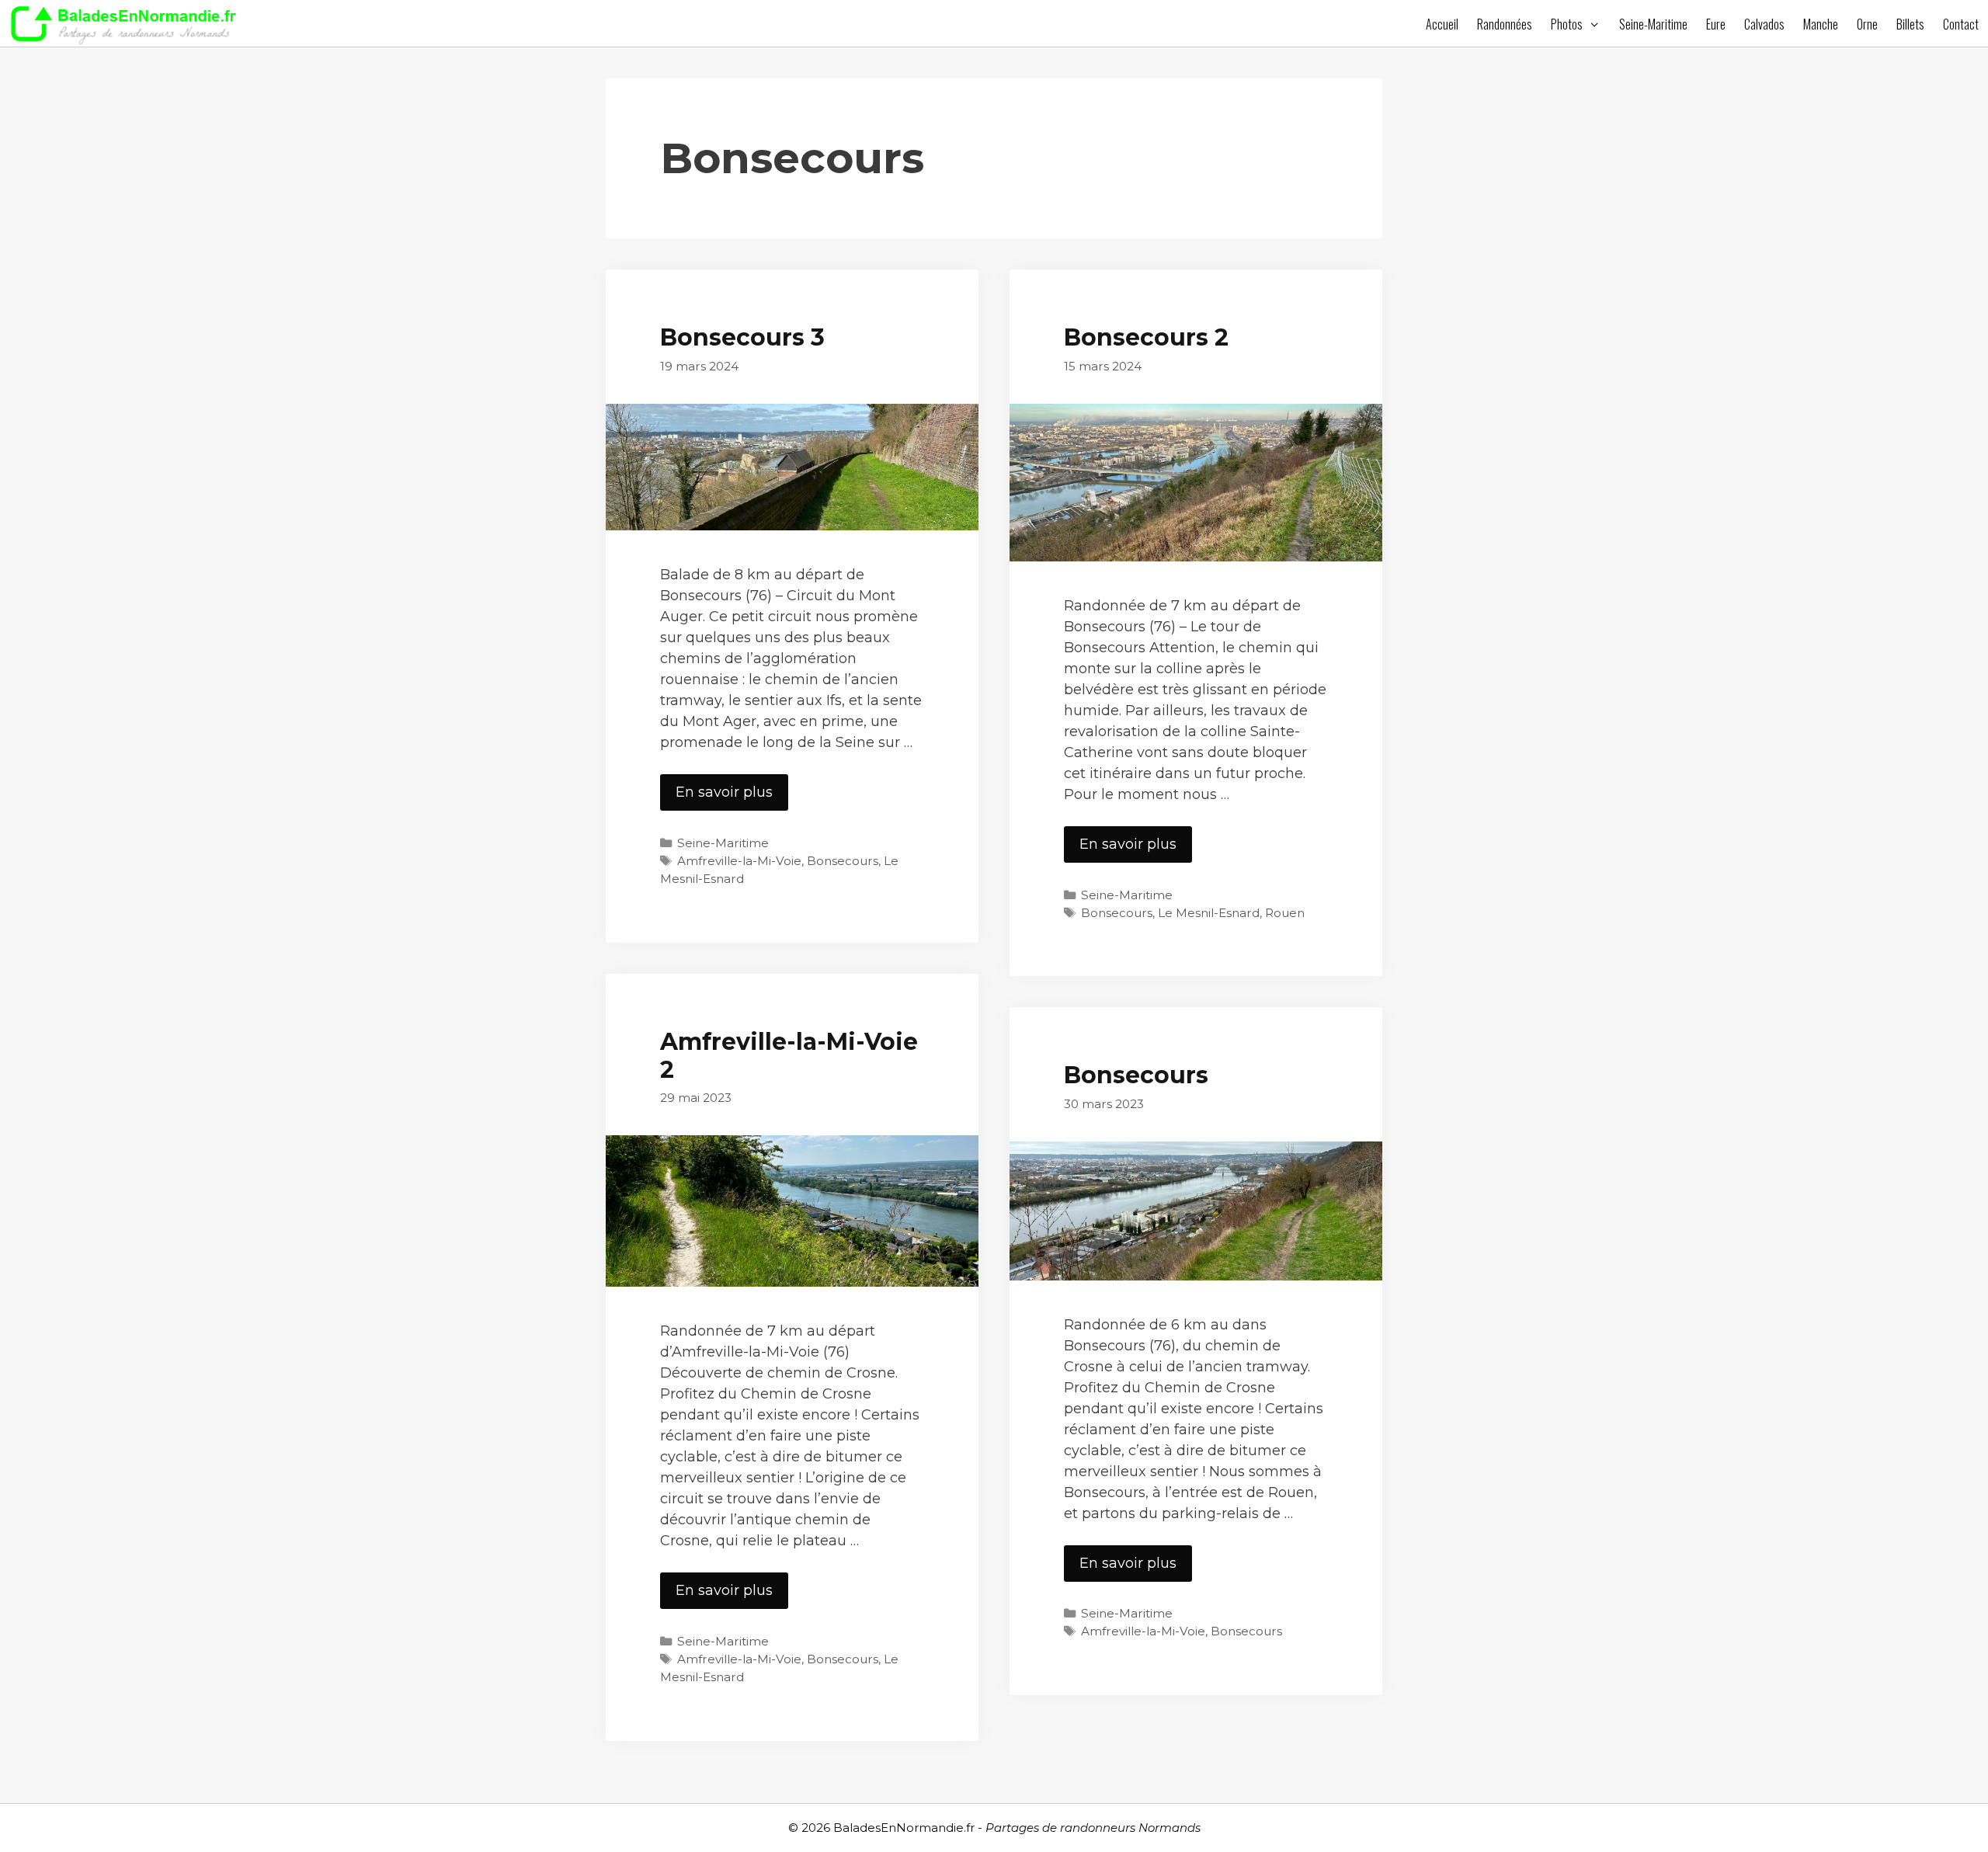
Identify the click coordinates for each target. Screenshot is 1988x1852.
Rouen (1285, 913)
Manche (1821, 24)
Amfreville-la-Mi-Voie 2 (789, 1056)
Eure (1716, 24)
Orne (1867, 24)
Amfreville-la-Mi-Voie (739, 861)
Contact (1961, 24)
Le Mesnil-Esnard (1209, 913)
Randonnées (1505, 24)
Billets (1910, 24)
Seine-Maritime (1653, 24)
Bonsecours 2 (1146, 337)
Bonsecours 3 (742, 337)
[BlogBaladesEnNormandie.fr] (128, 23)
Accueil (1442, 24)
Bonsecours (843, 861)
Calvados (1764, 24)
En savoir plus (732, 797)
